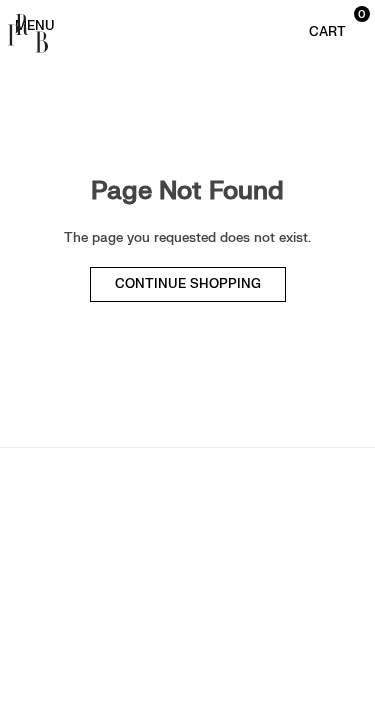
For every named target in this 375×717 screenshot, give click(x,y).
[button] (328, 24)
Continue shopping (188, 284)
